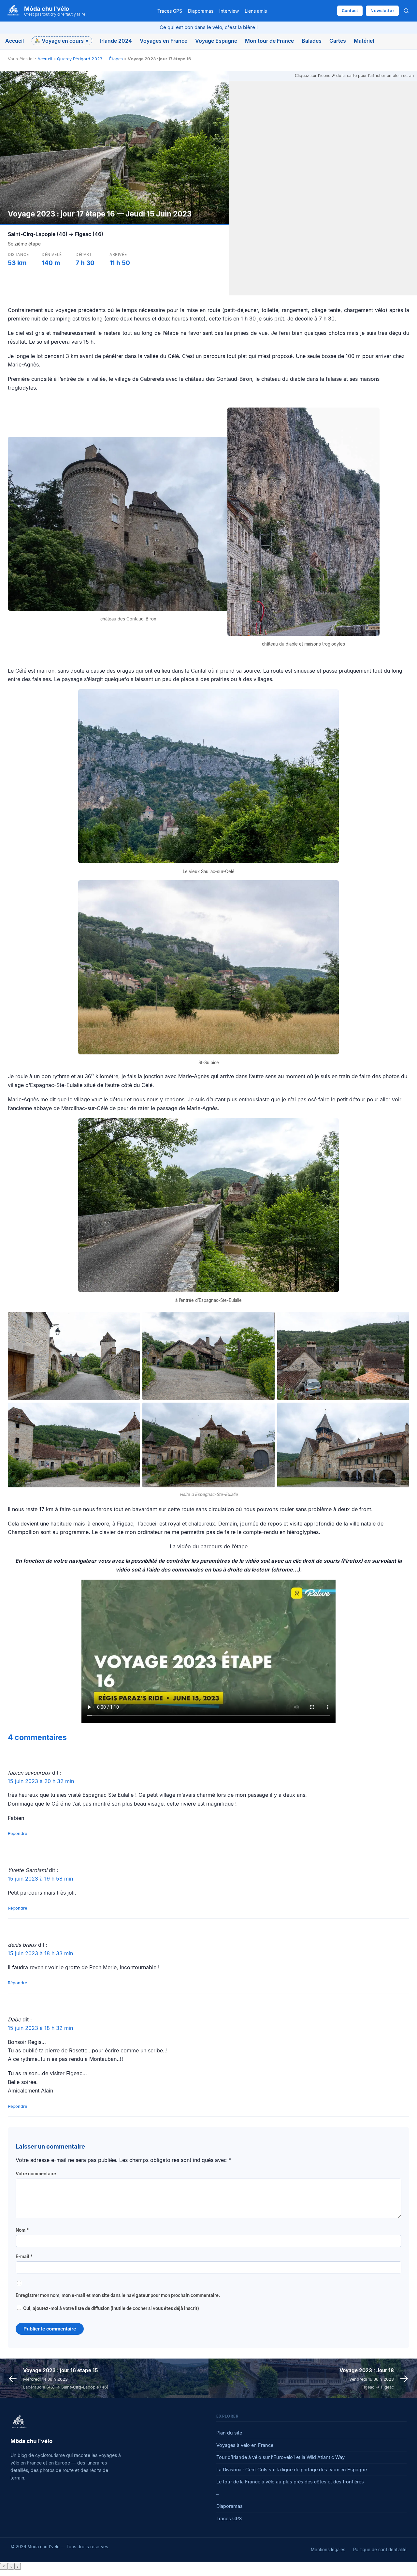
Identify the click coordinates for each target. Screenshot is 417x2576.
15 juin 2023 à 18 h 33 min (40, 1953)
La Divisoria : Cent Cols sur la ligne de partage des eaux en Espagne (292, 2470)
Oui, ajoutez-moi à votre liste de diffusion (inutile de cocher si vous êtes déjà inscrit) (111, 2308)
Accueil (14, 41)
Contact (350, 11)
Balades (312, 41)
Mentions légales (328, 2550)
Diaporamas (201, 11)
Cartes (338, 41)
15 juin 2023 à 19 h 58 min (40, 1879)
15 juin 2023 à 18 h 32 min (40, 2028)
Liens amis (256, 11)
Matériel (364, 41)
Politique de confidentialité (380, 2550)
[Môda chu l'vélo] (19, 2422)
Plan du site (229, 2433)
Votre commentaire (36, 2174)
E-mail (24, 2256)
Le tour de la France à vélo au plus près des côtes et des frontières (290, 2482)
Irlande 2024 (116, 41)
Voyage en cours (63, 41)
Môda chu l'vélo (47, 8)
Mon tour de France (269, 41)
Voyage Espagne (216, 41)
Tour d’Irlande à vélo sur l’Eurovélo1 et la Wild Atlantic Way (280, 2457)
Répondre (17, 1833)
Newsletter (382, 11)
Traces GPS (170, 11)
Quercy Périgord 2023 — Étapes (90, 59)
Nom (22, 2230)
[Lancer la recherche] (406, 11)
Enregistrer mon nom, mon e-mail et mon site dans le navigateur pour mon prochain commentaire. (118, 2295)
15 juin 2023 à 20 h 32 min (41, 1781)
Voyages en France (164, 41)
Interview (229, 11)
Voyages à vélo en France (245, 2445)
